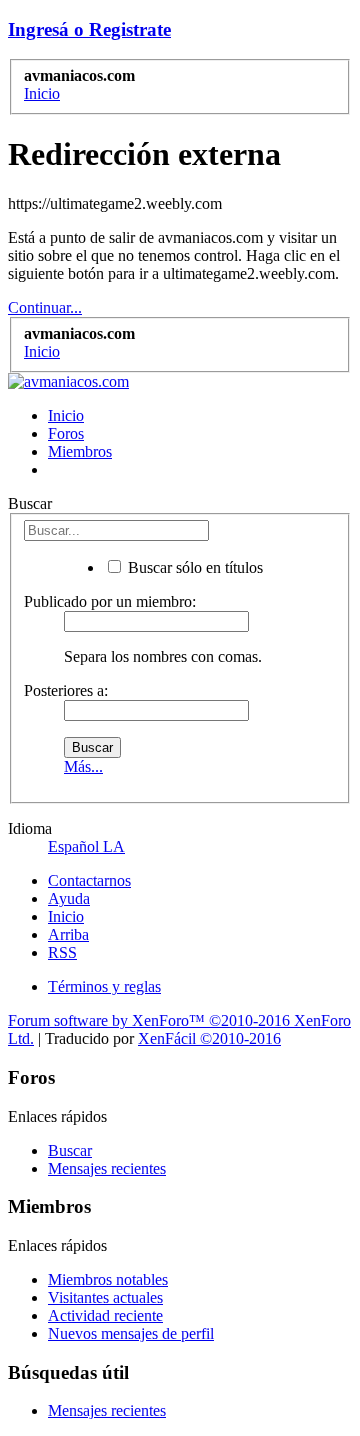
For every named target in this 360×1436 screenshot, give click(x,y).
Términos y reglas (104, 986)
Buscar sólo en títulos (193, 567)
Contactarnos (89, 880)
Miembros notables (108, 1279)
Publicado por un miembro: (110, 601)
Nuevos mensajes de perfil (131, 1333)
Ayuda (69, 898)
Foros (66, 433)
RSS (62, 952)
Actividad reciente (105, 1315)
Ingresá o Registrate (89, 29)
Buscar (70, 1150)
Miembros (80, 451)
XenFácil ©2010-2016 (209, 1038)
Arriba (68, 934)
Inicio (66, 415)
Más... (83, 766)
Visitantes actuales (105, 1297)
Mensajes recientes (107, 1168)
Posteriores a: (66, 690)
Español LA (86, 846)
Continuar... (45, 307)
